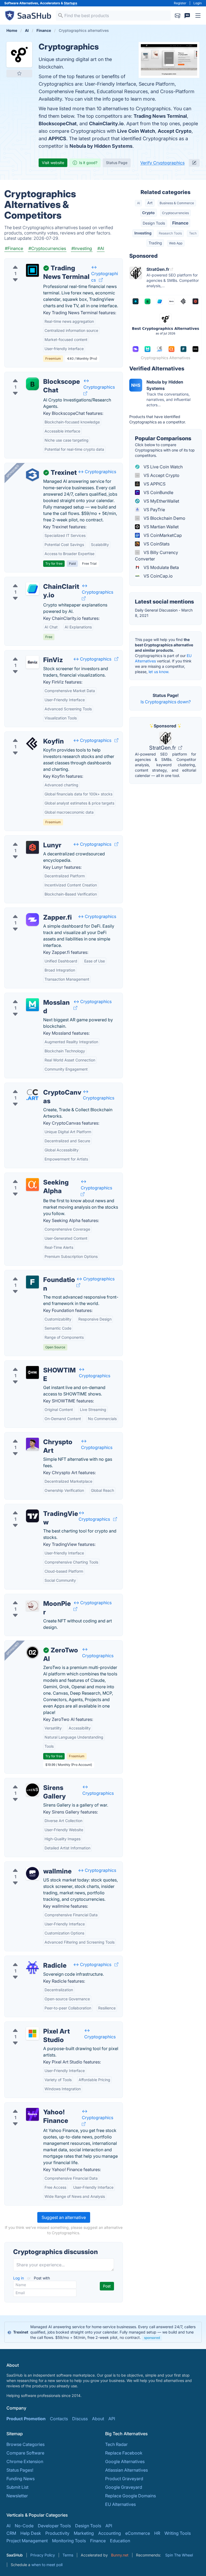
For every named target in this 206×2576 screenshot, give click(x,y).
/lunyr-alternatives (27, 839)
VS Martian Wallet (161, 527)
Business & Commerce (177, 203)
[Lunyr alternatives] (32, 847)
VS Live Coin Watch (163, 467)
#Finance (14, 248)
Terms (68, 2555)
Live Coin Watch (136, 131)
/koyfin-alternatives (28, 735)
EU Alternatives (120, 2504)
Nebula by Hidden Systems (101, 146)
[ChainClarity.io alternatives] (32, 589)
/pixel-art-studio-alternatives (38, 2025)
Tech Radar (116, 2444)
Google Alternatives (125, 2461)
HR (157, 2533)
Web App (176, 243)
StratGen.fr (163, 748)
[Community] (187, 16)
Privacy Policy (43, 2555)
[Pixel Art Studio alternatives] (32, 2034)
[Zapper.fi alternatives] (32, 920)
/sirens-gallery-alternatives (36, 1781)
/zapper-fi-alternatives (31, 911)
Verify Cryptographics (162, 163)
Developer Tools (54, 2526)
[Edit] (194, 163)
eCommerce (138, 2533)
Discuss (80, 2419)
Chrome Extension (25, 2461)
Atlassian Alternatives (126, 2470)
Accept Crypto (175, 131)
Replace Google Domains (130, 2496)
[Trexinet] (32, 475)
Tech (193, 233)
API (112, 2419)
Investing (143, 233)
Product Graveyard (124, 2479)
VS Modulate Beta (161, 567)
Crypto (148, 213)
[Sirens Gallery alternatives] (32, 1790)
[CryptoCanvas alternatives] (32, 1095)
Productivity (57, 2533)
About (98, 2419)
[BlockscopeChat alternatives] (32, 384)
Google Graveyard (124, 2487)
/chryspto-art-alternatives (35, 1436)
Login (198, 3)
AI (139, 203)
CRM (11, 2533)
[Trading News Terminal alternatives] (32, 270)
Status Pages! (20, 2470)
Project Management (27, 2541)
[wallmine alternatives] (32, 1873)
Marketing (84, 2533)
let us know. (159, 672)
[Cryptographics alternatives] (19, 55)
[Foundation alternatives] (32, 1282)
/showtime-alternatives (32, 1364)
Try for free (54, 564)
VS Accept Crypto (161, 475)
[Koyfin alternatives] (32, 743)
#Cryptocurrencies (47, 248)
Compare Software (25, 2453)
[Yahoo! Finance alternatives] (32, 2114)
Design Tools (154, 223)
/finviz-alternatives (28, 654)
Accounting (110, 2533)
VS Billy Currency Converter (157, 556)
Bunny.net (120, 2555)
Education (120, 2541)
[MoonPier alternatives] (32, 1606)
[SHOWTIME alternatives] (32, 1372)
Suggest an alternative (64, 2217)
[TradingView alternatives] (32, 1516)
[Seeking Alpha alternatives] (32, 1185)
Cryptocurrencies (175, 213)
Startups (71, 3)
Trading (155, 243)
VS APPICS (154, 484)
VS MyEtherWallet (161, 501)
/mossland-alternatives (32, 996)
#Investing (82, 248)
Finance (180, 223)
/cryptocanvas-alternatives (36, 1086)
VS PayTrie (154, 510)
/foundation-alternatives (33, 1273)
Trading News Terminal (160, 116)
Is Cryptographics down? (166, 702)
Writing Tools (178, 2533)
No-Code (24, 2526)
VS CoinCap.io (158, 576)
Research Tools (170, 233)
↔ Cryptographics (105, 274)
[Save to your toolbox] (19, 73)
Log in (19, 2278)
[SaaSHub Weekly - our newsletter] (178, 16)
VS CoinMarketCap (162, 535)
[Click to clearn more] (103, 2332)
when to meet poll (47, 2565)
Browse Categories (25, 2444)
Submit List (17, 2487)
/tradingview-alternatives (34, 1507)
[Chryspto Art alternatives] (32, 1444)
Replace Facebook (124, 2453)
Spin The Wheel (179, 2555)
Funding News (21, 2479)
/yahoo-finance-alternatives (37, 2106)
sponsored (152, 2338)
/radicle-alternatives (29, 1959)
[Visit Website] (101, 280)
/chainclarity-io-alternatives (36, 580)
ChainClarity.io (106, 124)
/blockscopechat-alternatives (38, 375)
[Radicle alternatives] (32, 1968)
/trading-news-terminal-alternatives (44, 262)
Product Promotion (26, 2419)
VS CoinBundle (158, 492)
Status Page (117, 163)
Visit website (53, 163)
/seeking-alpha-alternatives (36, 1176)
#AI (101, 248)
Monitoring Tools (69, 2541)
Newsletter (17, 2496)
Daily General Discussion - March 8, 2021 (164, 613)
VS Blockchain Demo (164, 518)
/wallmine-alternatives (31, 1865)
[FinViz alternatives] (32, 662)
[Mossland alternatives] (32, 1005)
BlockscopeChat (58, 124)
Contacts (59, 2419)
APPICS (57, 139)
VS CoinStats (156, 544)
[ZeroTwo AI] (32, 1652)
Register (180, 3)
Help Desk (31, 2533)
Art (150, 203)
